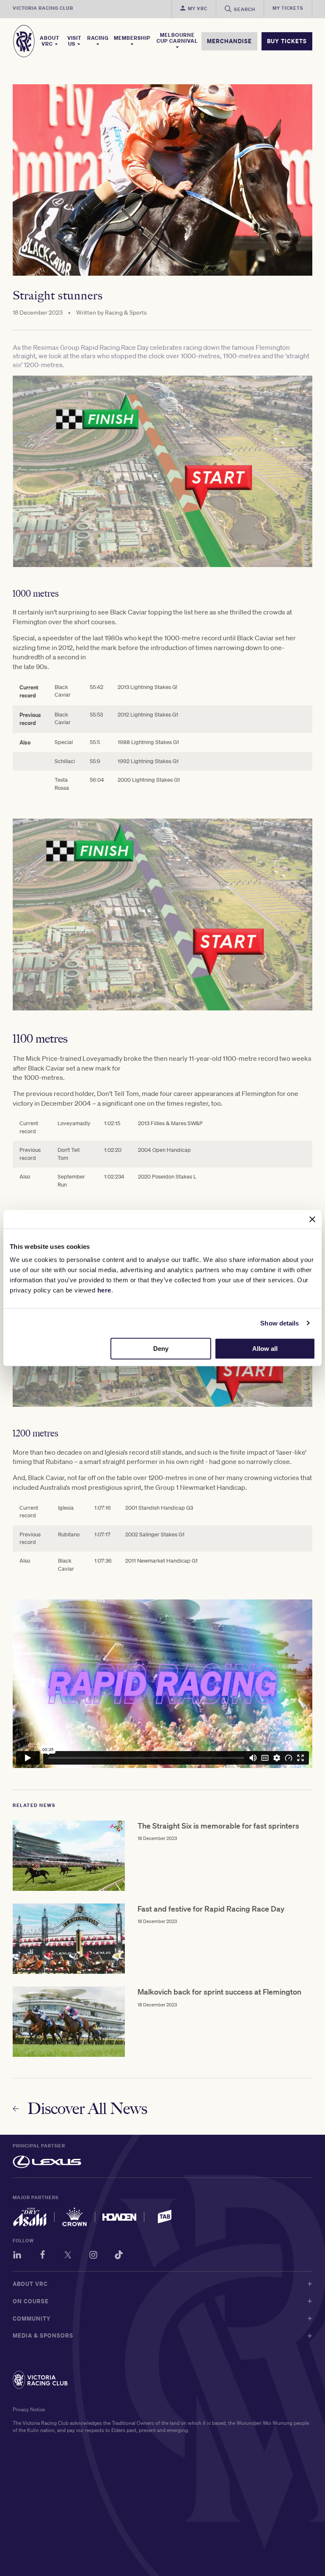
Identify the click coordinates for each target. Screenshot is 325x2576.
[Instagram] (93, 2256)
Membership (132, 38)
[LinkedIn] (17, 2256)
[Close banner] (312, 1219)
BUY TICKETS (287, 41)
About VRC (50, 41)
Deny (161, 1349)
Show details (280, 1323)
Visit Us (74, 41)
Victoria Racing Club (43, 8)
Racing (98, 38)
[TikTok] (119, 2256)
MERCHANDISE (229, 41)
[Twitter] (68, 2256)
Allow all (265, 1349)
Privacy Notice (29, 2409)
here (104, 1290)
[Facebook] (43, 2256)
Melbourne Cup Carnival (177, 38)
